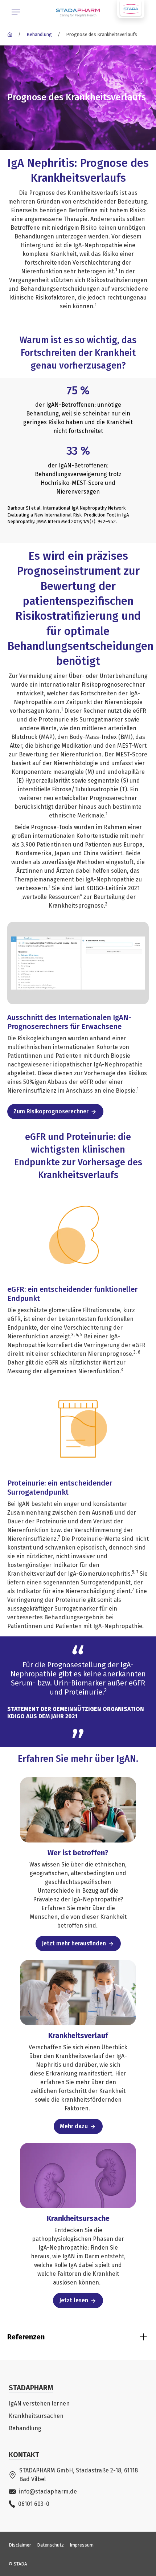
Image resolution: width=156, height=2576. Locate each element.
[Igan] (10, 34)
